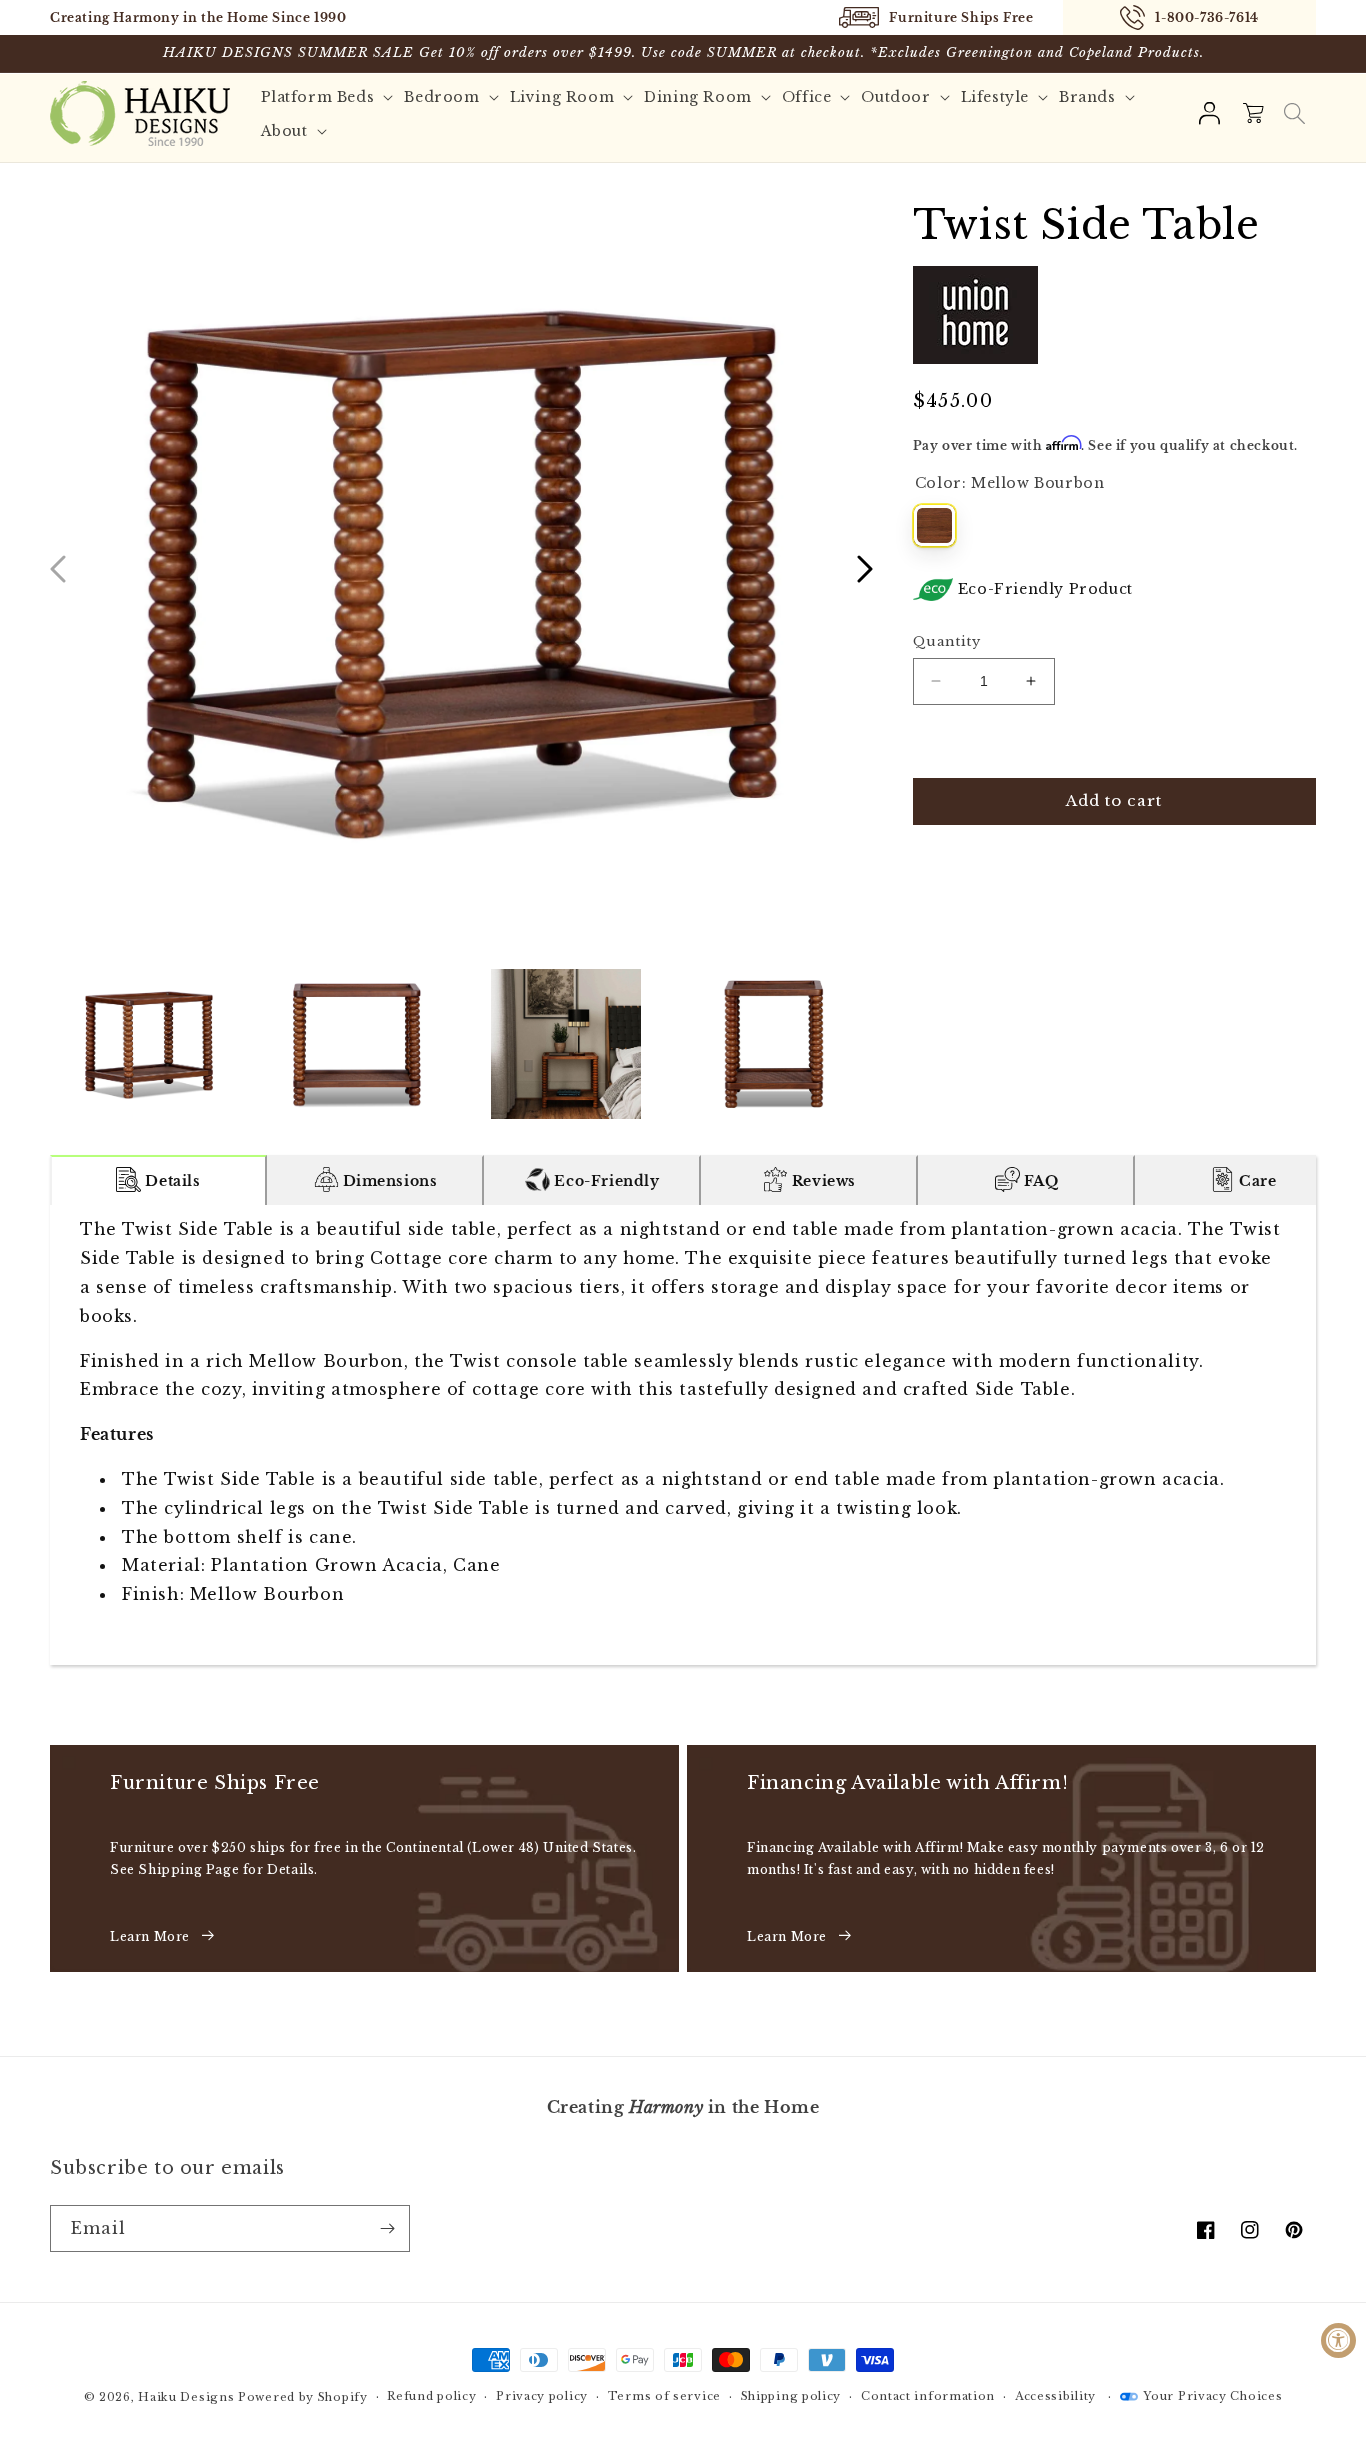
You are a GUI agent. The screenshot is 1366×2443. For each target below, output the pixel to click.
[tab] (158, 1180)
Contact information (928, 2396)
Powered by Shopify (303, 2397)
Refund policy (431, 2396)
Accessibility (1055, 2396)
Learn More (150, 1936)
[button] (1294, 114)
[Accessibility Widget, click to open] (1338, 2340)
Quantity (946, 641)
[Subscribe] (387, 2228)
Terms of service (664, 2396)
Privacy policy (542, 2396)
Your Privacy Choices (1212, 2396)
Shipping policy (791, 2396)
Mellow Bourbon (934, 525)
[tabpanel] (683, 1435)
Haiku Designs (186, 2397)
